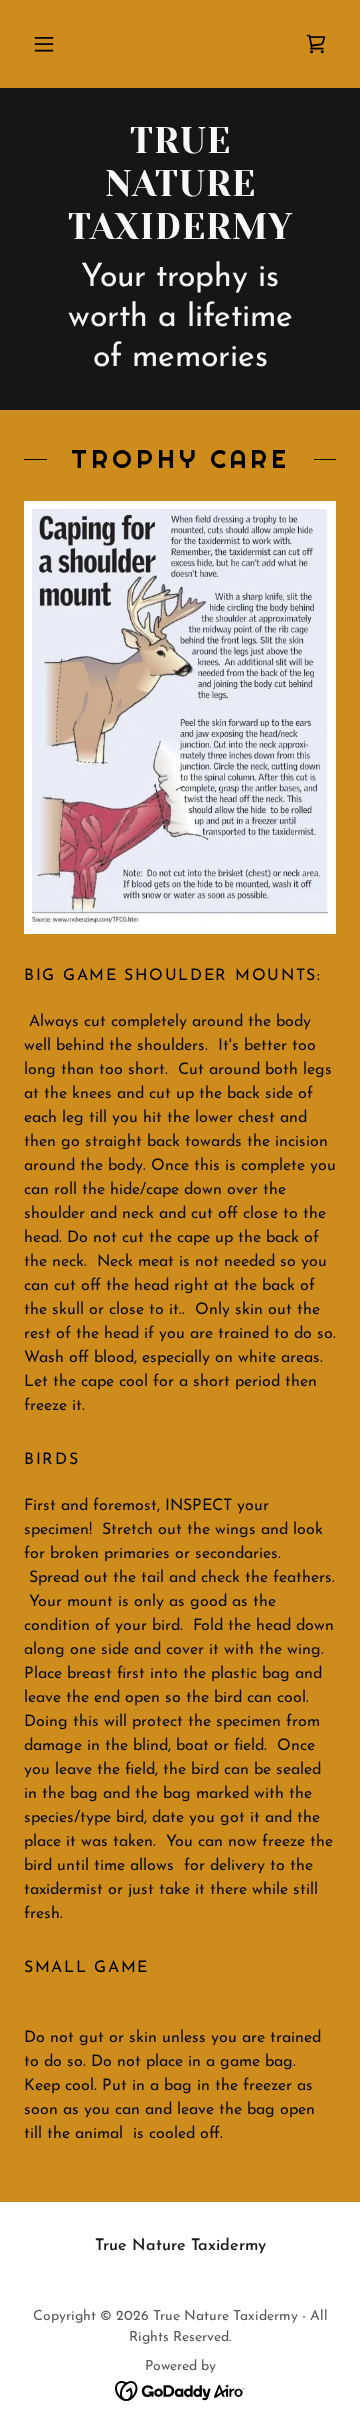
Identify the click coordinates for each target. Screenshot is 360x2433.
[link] (316, 44)
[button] (44, 44)
